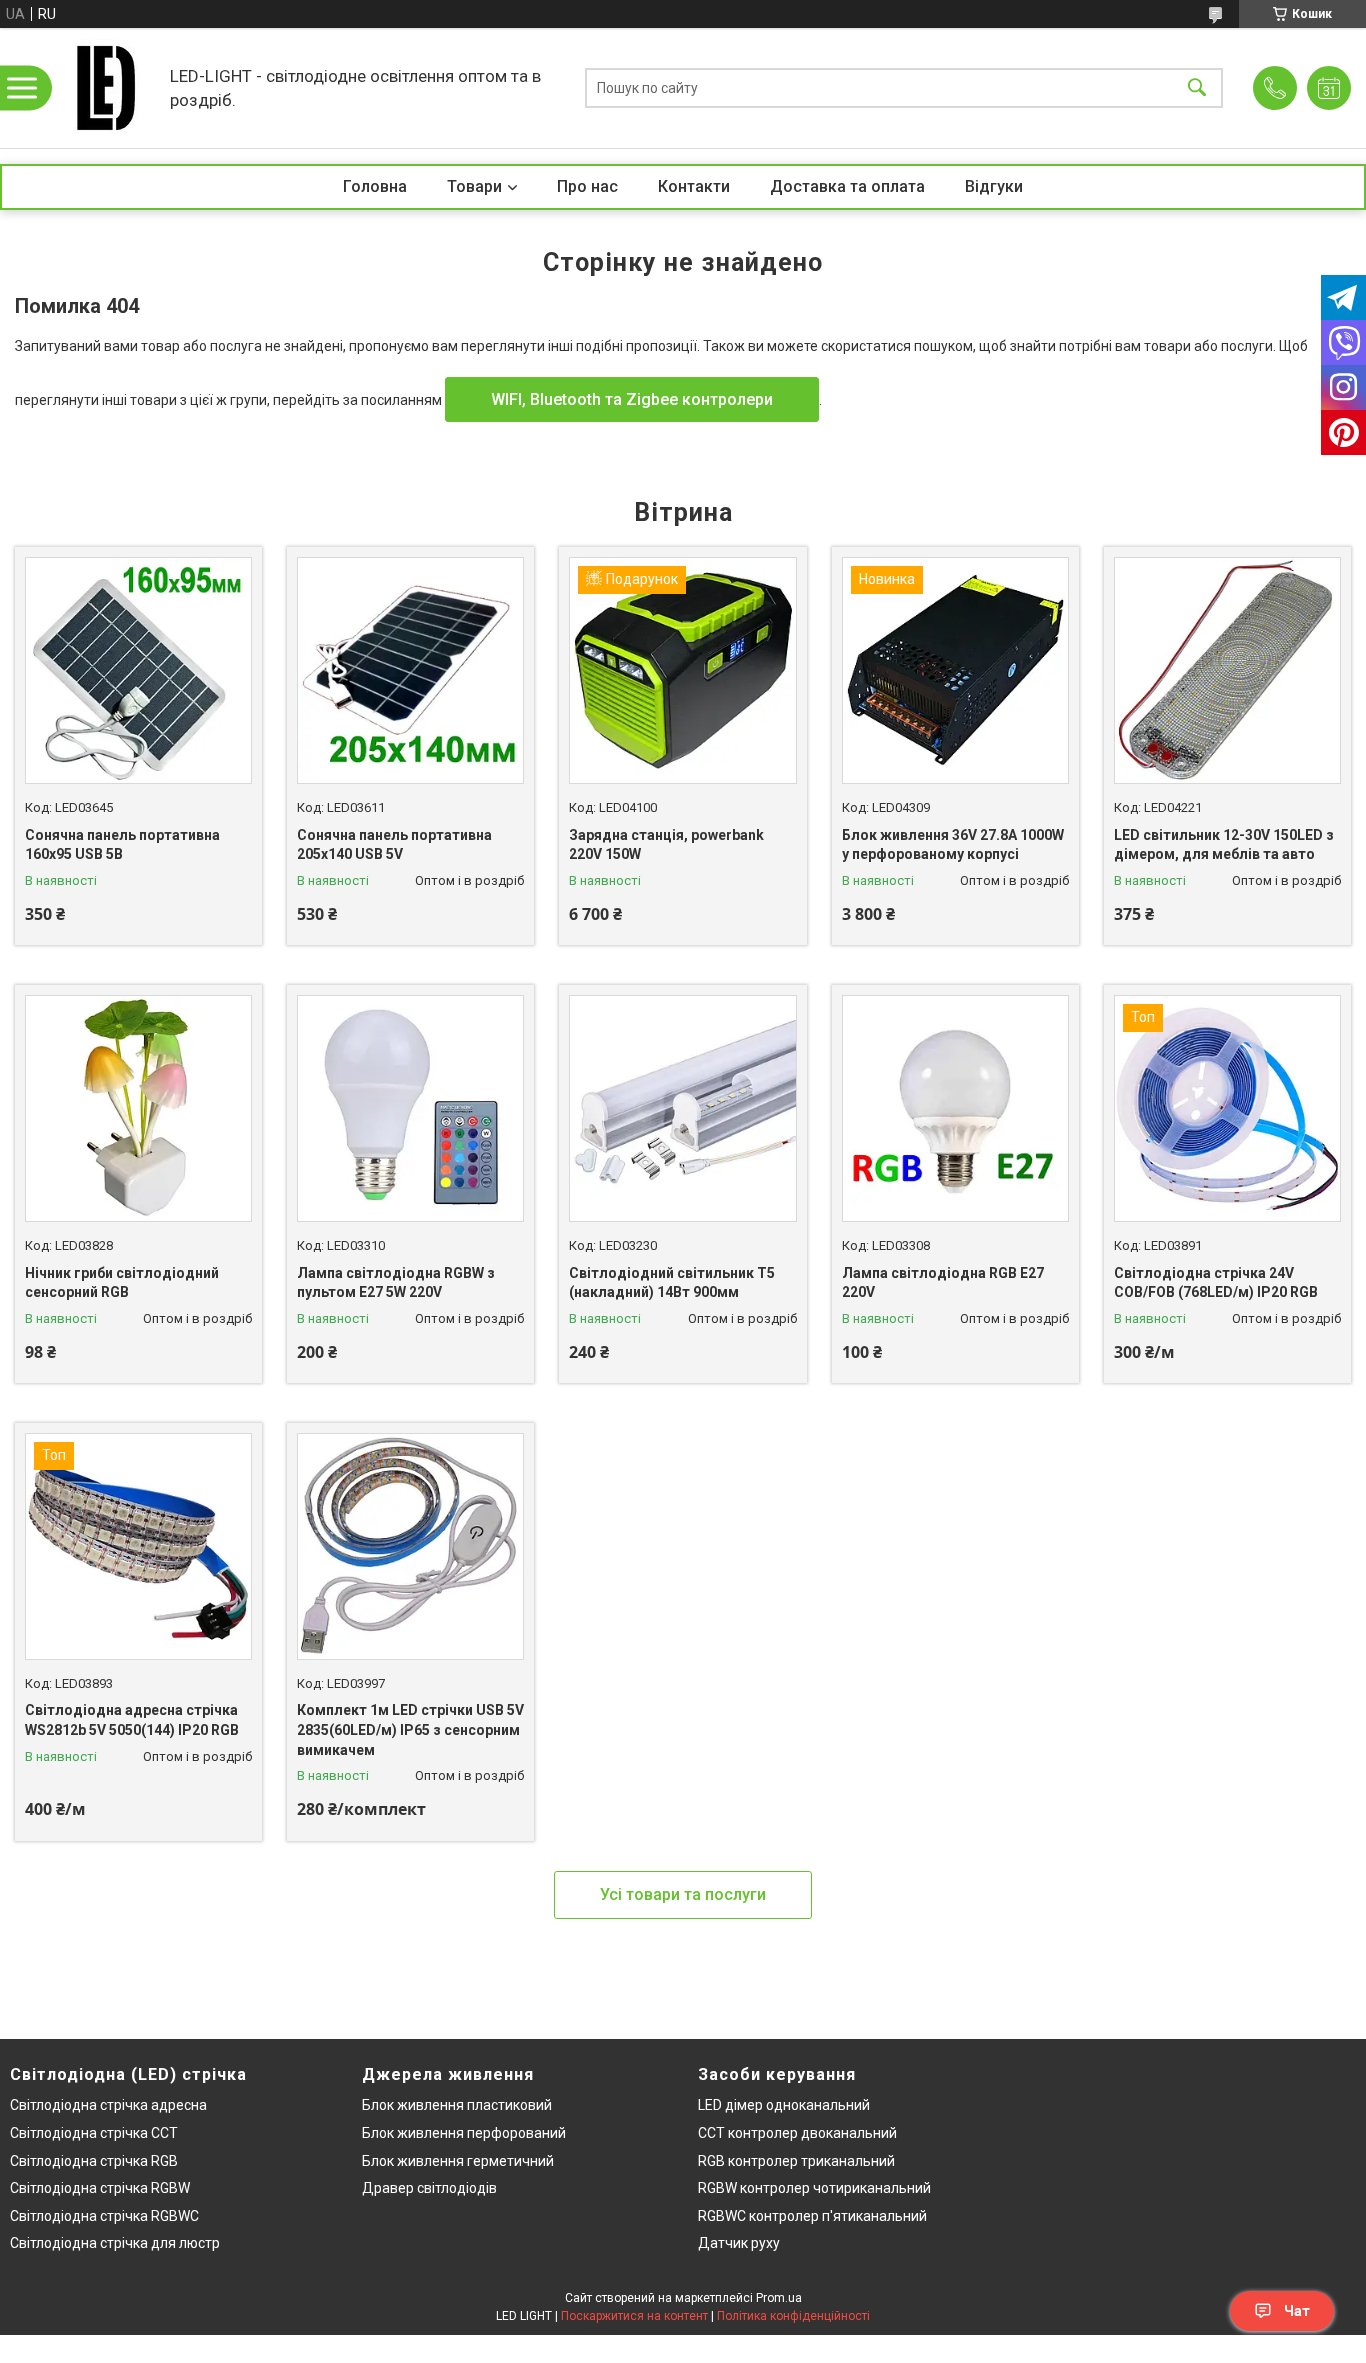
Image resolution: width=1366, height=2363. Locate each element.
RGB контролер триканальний (796, 2161)
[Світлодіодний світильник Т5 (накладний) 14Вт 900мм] (682, 1108)
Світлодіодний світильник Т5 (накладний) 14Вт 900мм (672, 1283)
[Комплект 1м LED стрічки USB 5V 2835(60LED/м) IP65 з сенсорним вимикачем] (410, 1546)
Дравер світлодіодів (429, 2188)
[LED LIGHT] (105, 88)
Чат (1297, 2311)
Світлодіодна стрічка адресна (108, 2105)
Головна (375, 186)
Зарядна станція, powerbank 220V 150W (666, 845)
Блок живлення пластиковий (457, 2105)
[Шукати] (1197, 88)
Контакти (694, 186)
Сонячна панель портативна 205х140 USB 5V (394, 845)
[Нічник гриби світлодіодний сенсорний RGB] (138, 1108)
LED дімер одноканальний (784, 2105)
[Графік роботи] (1329, 88)
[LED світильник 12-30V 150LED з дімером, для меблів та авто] (1227, 670)
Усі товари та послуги (683, 1894)
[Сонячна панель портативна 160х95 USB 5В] (138, 670)
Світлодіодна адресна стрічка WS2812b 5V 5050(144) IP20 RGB (132, 1720)
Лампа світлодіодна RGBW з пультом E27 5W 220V (396, 1283)
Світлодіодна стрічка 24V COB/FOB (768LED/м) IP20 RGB (1216, 1283)
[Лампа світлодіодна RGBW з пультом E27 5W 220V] (410, 1108)
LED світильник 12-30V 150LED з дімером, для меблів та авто (1224, 845)
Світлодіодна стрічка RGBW (100, 2188)
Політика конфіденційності (793, 2316)
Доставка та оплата (847, 186)
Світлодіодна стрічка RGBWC (104, 2216)
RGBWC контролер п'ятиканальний (812, 2216)
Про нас (587, 186)
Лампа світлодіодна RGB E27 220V (943, 1283)
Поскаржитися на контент (634, 2316)
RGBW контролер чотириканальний (814, 2188)
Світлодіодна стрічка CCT (94, 2133)
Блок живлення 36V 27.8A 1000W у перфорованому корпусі (953, 845)
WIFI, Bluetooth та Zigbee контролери (632, 399)
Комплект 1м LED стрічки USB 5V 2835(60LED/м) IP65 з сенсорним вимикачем (410, 1729)
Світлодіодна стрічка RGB (94, 2161)
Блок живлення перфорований (464, 2133)
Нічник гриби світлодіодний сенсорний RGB (122, 1283)
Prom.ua (779, 2298)
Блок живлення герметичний (458, 2161)
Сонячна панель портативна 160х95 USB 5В (122, 845)
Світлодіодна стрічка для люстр (115, 2243)
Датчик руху (739, 2243)
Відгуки (994, 186)
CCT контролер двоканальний (797, 2133)
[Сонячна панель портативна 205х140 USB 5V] (410, 670)
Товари (474, 186)
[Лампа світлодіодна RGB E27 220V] (955, 1108)
